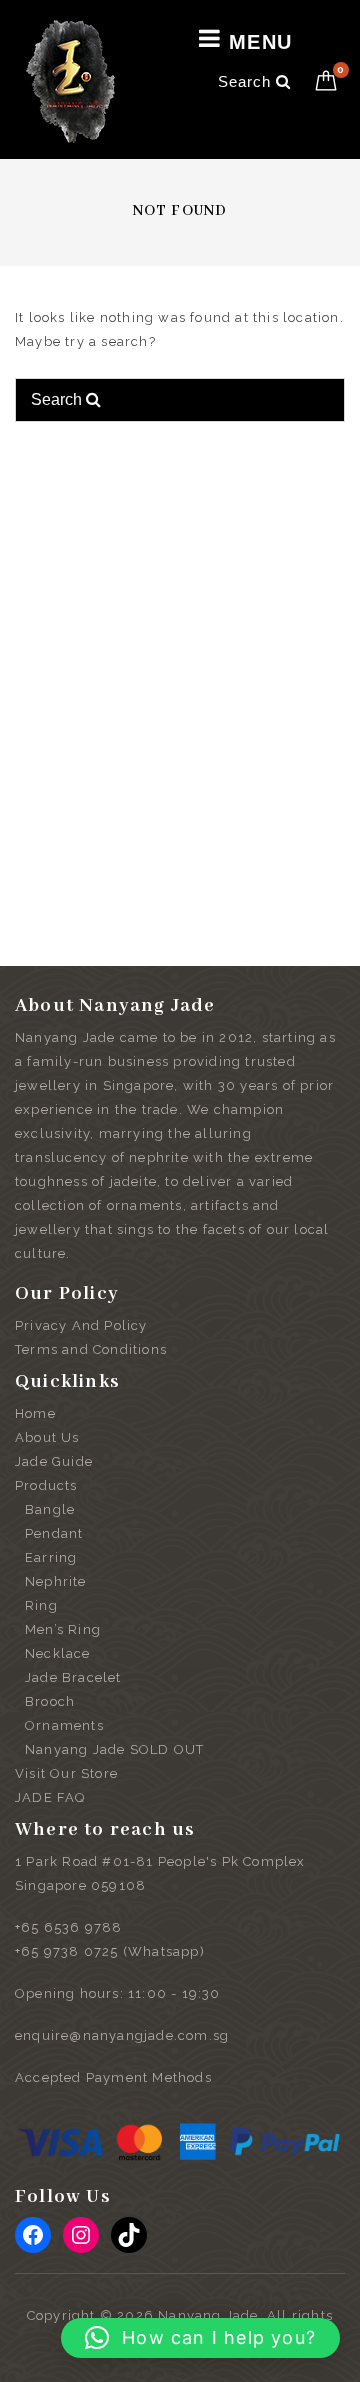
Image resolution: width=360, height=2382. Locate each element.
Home (35, 1413)
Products (46, 1485)
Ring (41, 1605)
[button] (200, 2338)
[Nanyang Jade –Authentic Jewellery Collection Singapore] (70, 80)
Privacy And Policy (81, 1325)
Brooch (50, 1701)
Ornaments (64, 1725)
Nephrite (56, 1581)
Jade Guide (54, 1461)
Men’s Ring (63, 1629)
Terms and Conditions (91, 1349)
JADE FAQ (50, 1797)
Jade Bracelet (73, 1677)
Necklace (58, 1653)
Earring (51, 1557)
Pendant (54, 1533)
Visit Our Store (66, 1773)
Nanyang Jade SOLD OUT (114, 1749)
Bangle (50, 1509)
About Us (47, 1437)
